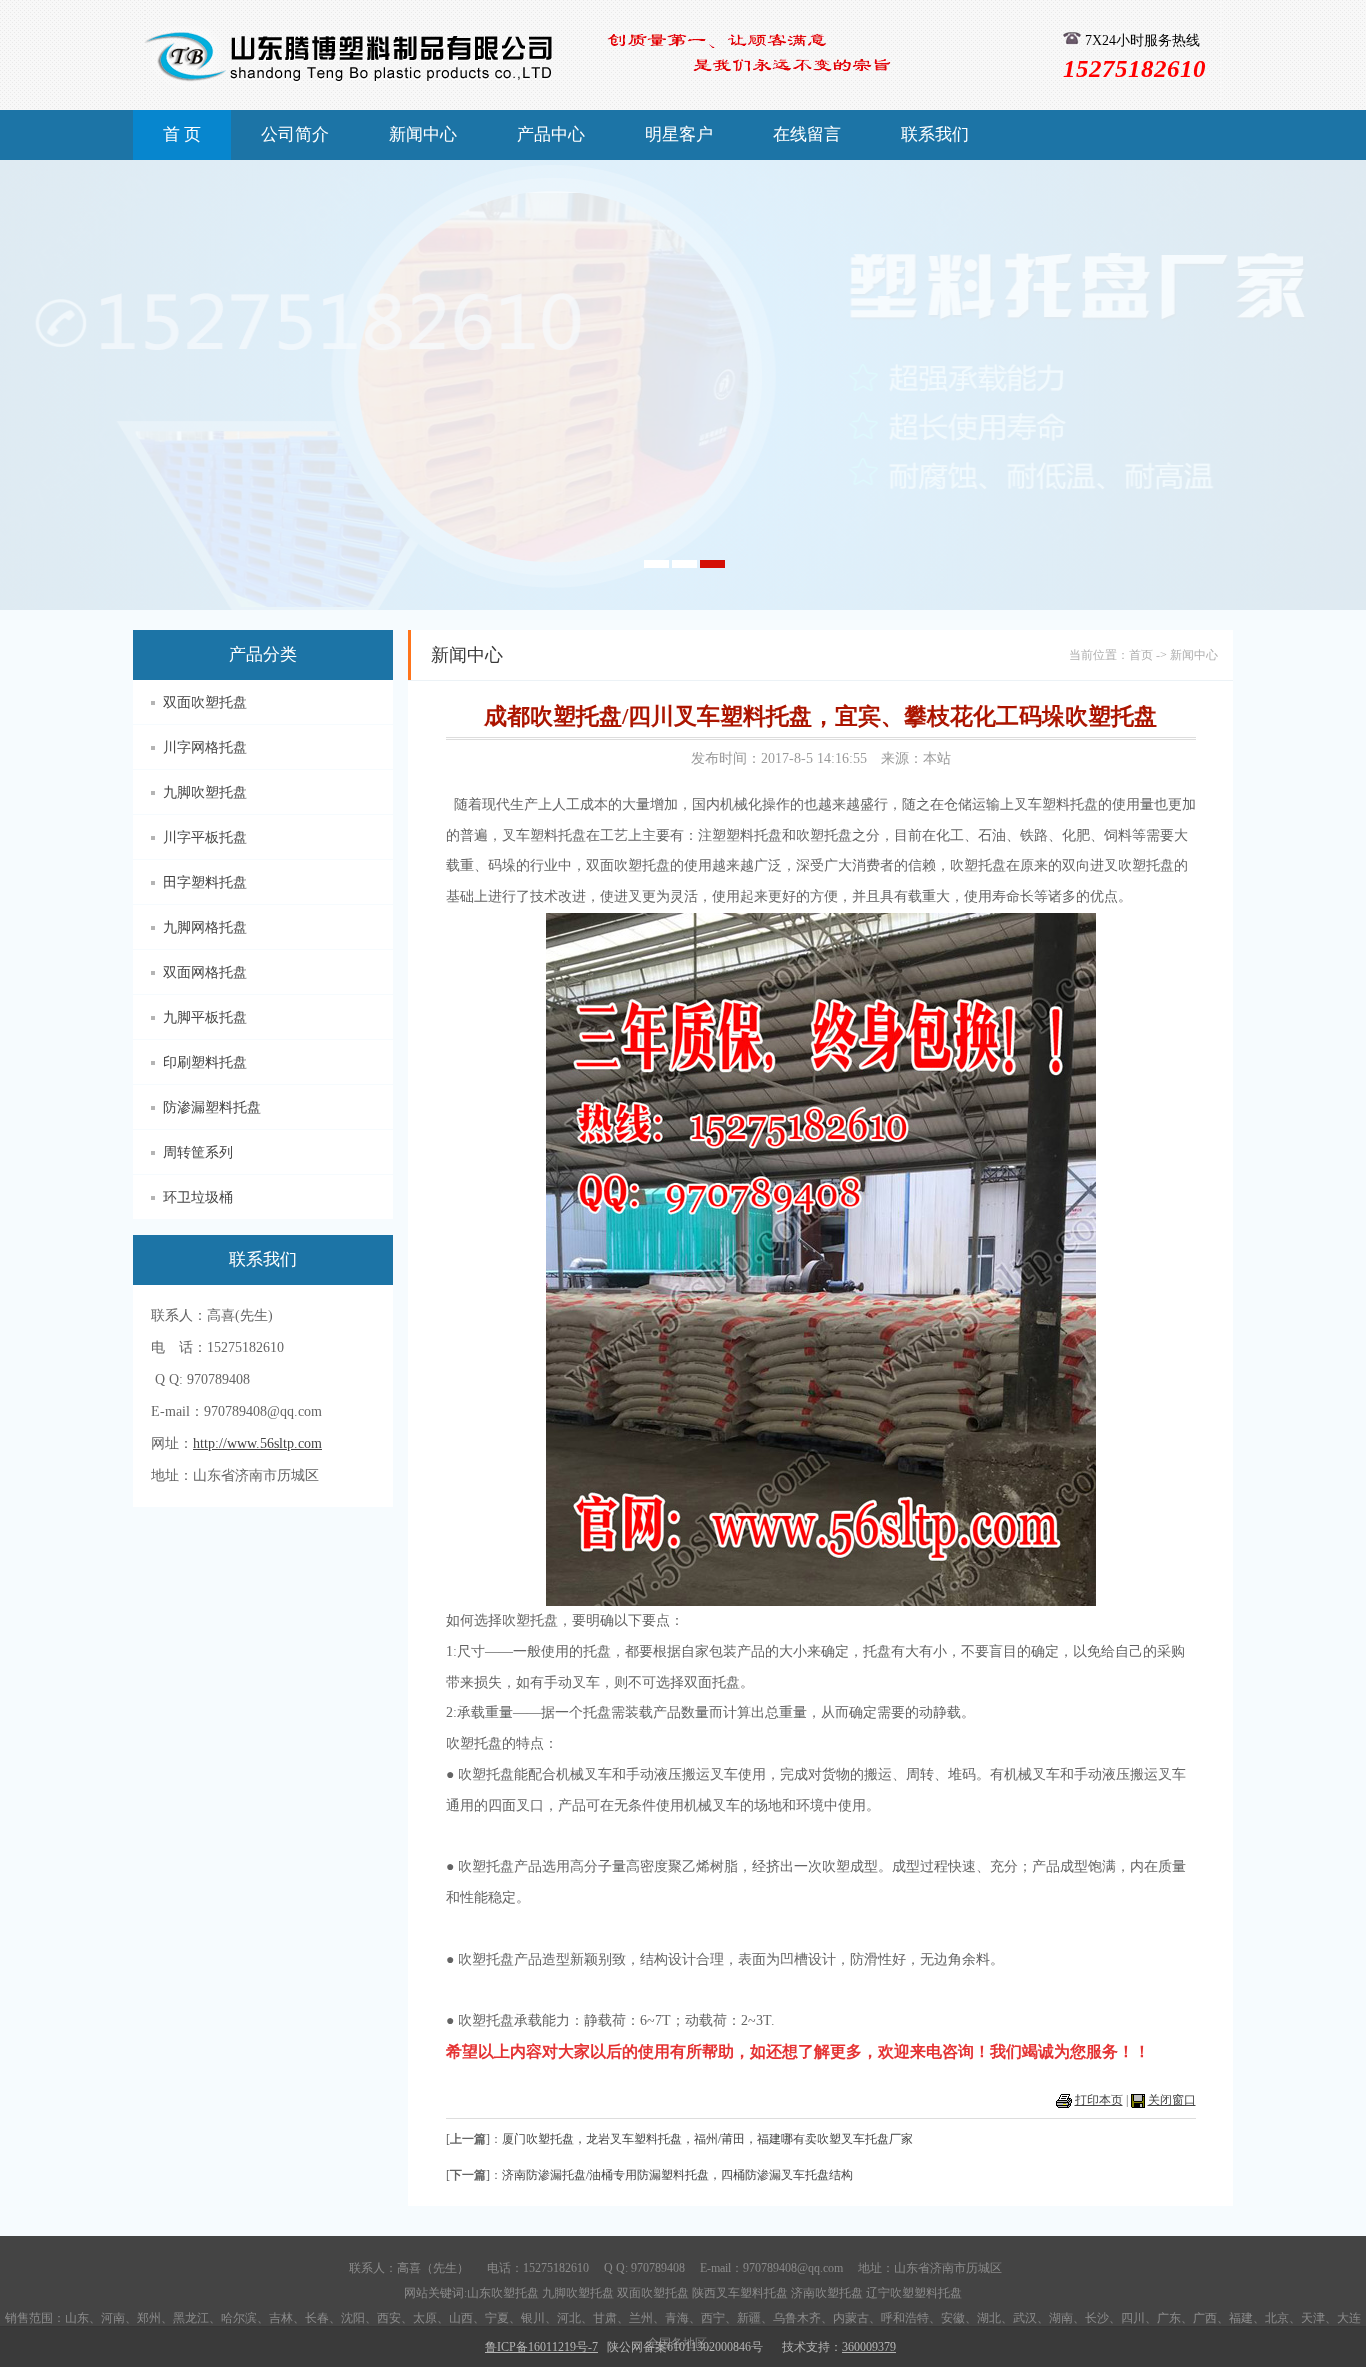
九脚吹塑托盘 (205, 792)
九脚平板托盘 (205, 1017)
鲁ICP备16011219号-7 (541, 2347)
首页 (1141, 655)
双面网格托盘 (205, 972)
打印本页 (1099, 2100)
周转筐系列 (198, 1152)
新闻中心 (423, 134)
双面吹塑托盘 (205, 702)
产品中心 (551, 134)
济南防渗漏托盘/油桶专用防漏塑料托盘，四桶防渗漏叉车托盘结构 (677, 2175)
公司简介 (295, 134)
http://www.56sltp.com (257, 1443)
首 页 (182, 134)
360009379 (869, 2347)
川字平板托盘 (205, 837)
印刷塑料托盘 (205, 1062)
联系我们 (935, 134)
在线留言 (807, 134)
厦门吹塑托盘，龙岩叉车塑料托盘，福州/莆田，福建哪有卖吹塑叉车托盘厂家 (707, 2139)
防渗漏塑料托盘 (212, 1107)
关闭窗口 (1172, 2100)
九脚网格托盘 (205, 927)
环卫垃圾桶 (198, 1197)
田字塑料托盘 (205, 882)
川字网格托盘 (205, 747)
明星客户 (679, 134)
